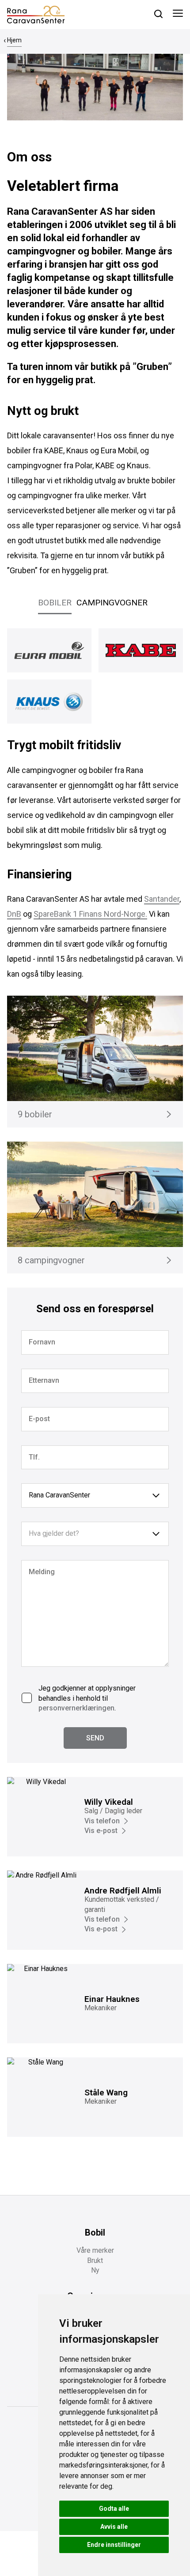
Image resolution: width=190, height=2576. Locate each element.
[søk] (158, 14)
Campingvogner (112, 603)
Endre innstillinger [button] (114, 2545)
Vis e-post (101, 1831)
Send (95, 1738)
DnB (14, 914)
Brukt (95, 2261)
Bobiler (55, 603)
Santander (162, 899)
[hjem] (36, 14)
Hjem (14, 40)
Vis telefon (102, 1821)
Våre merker (95, 2250)
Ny (95, 2270)
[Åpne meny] (178, 15)
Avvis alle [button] (114, 2527)
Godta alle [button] (114, 2509)
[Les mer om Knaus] (49, 702)
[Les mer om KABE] (141, 650)
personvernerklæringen (76, 1708)
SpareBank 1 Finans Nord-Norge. (90, 914)
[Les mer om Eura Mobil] (49, 650)
